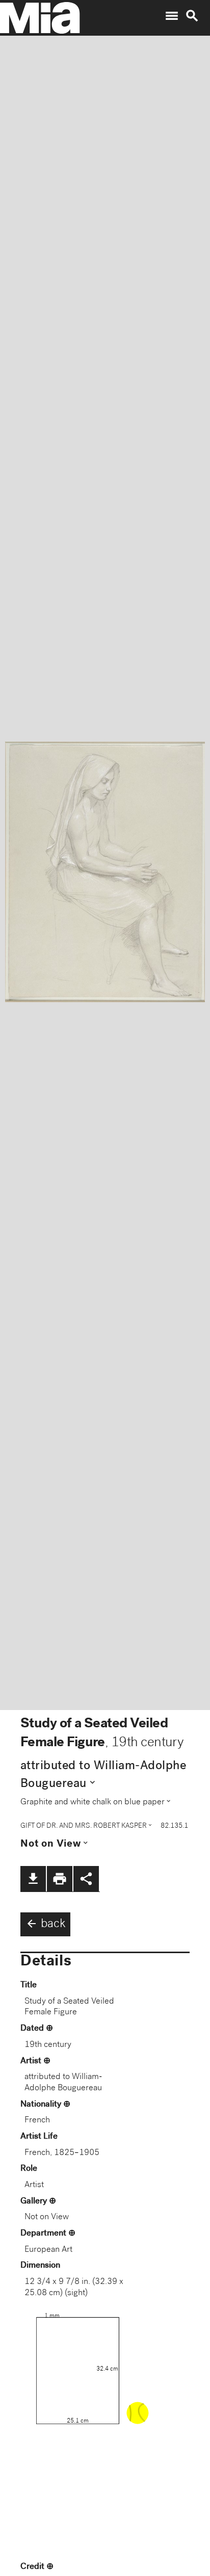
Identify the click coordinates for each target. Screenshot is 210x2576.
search (192, 16)
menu (172, 16)
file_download (33, 1879)
